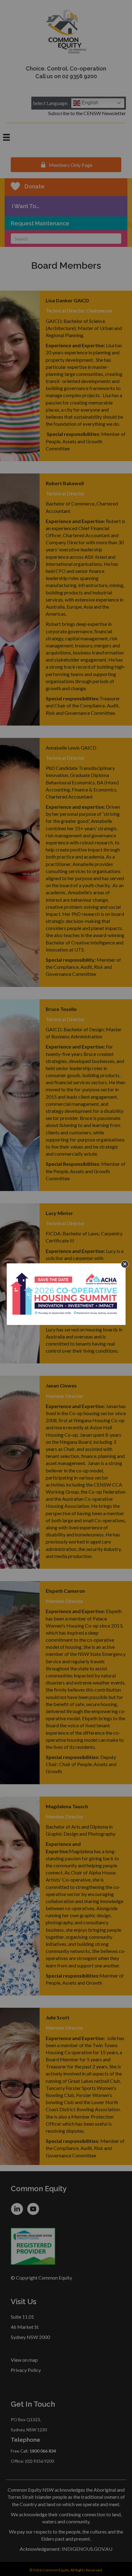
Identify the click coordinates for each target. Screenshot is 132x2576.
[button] (125, 1264)
